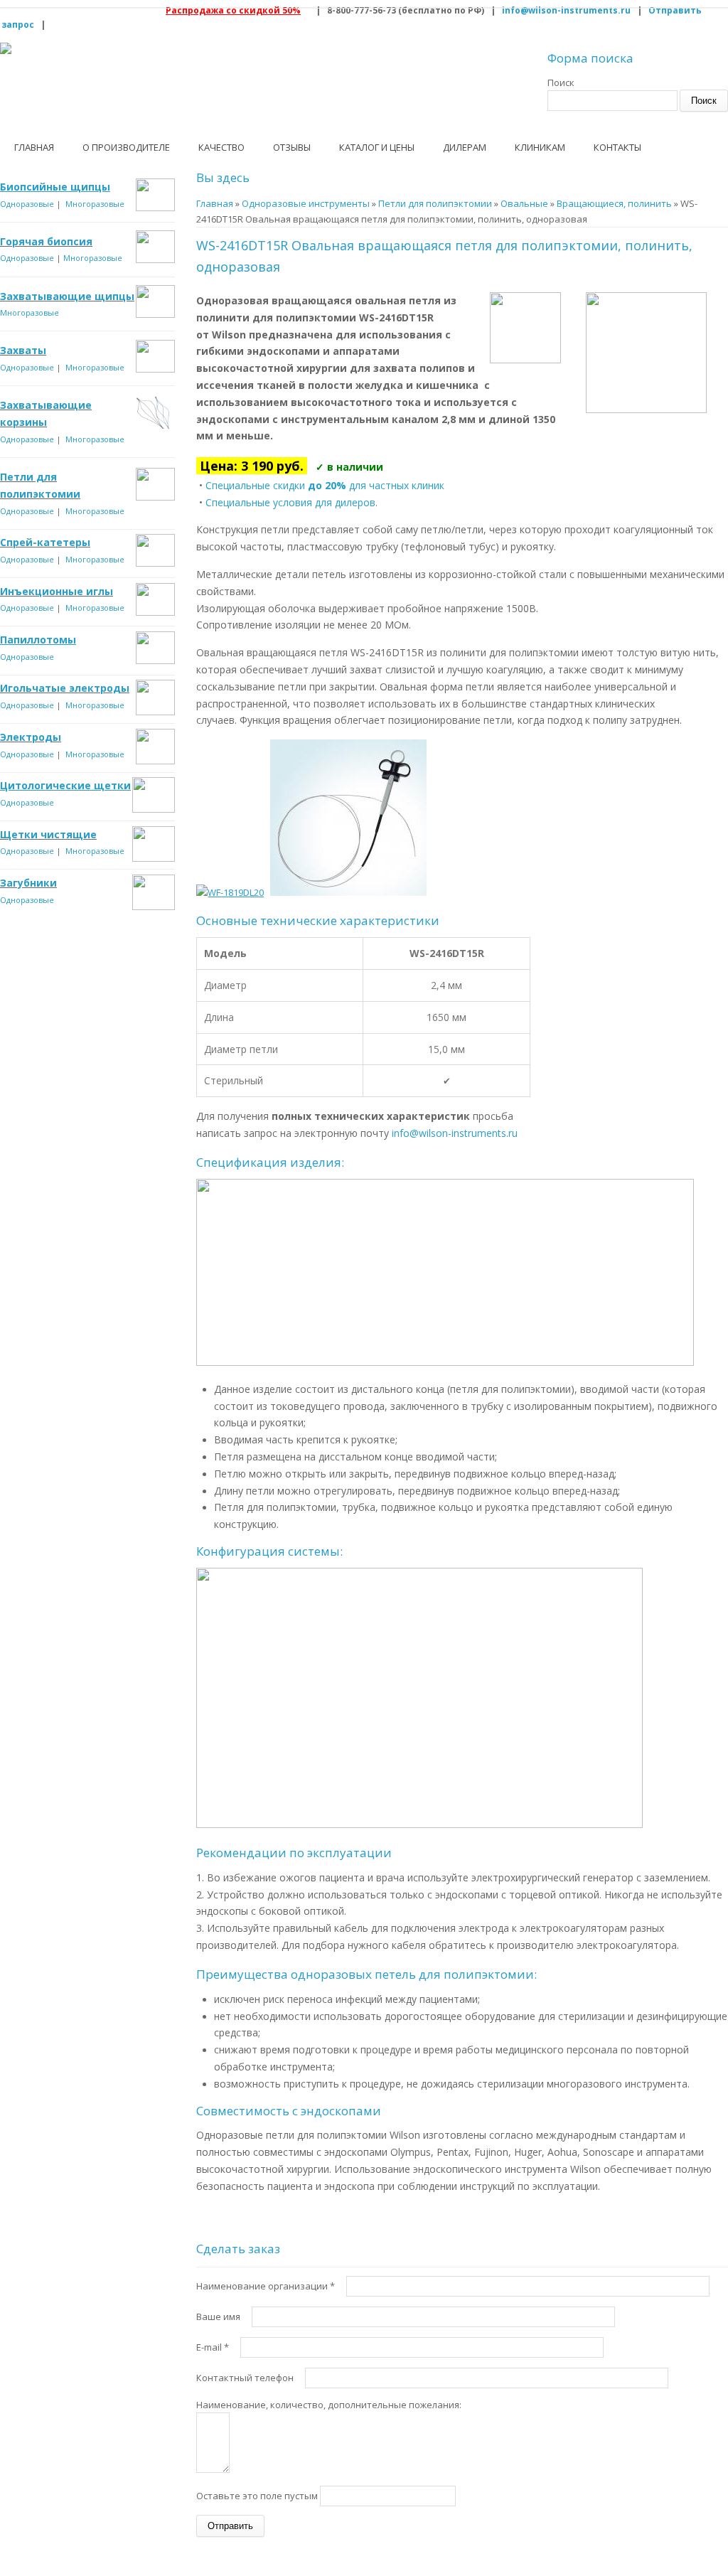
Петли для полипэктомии (435, 203)
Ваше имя (219, 2316)
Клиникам (540, 147)
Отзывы (292, 147)
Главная (34, 147)
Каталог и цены (377, 147)
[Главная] (6, 48)
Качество (221, 147)
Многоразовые (95, 204)
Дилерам (465, 147)
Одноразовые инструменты (306, 203)
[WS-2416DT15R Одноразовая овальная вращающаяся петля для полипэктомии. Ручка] (230, 892)
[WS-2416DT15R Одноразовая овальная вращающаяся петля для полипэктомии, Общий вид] (348, 892)
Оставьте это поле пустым (258, 2496)
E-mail (213, 2347)
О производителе (126, 147)
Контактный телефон (246, 2378)
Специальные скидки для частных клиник (325, 485)
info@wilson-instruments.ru (566, 10)
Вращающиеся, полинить (614, 203)
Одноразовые (27, 204)
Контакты (617, 147)
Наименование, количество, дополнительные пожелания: (329, 2405)
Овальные (524, 203)
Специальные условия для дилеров (290, 502)
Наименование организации (266, 2286)
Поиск (561, 82)
